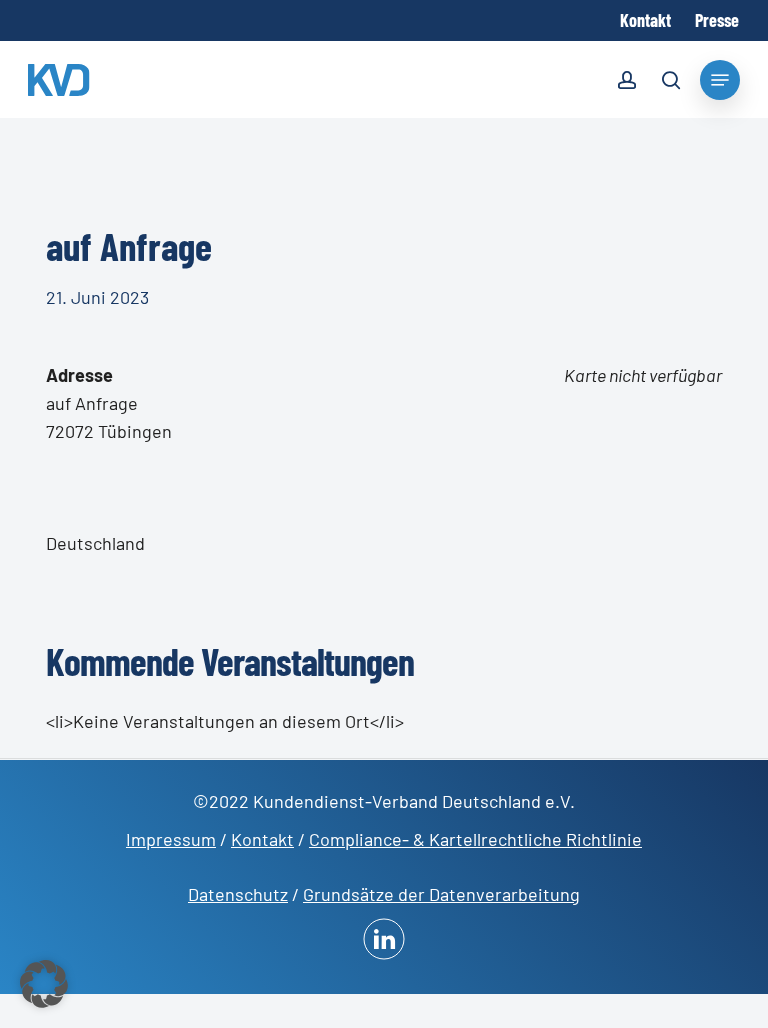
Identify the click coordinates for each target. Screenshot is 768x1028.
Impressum (171, 839)
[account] (627, 83)
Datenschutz (238, 894)
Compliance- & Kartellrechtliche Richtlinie (475, 839)
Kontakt (262, 839)
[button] (44, 984)
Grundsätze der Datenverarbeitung (441, 894)
